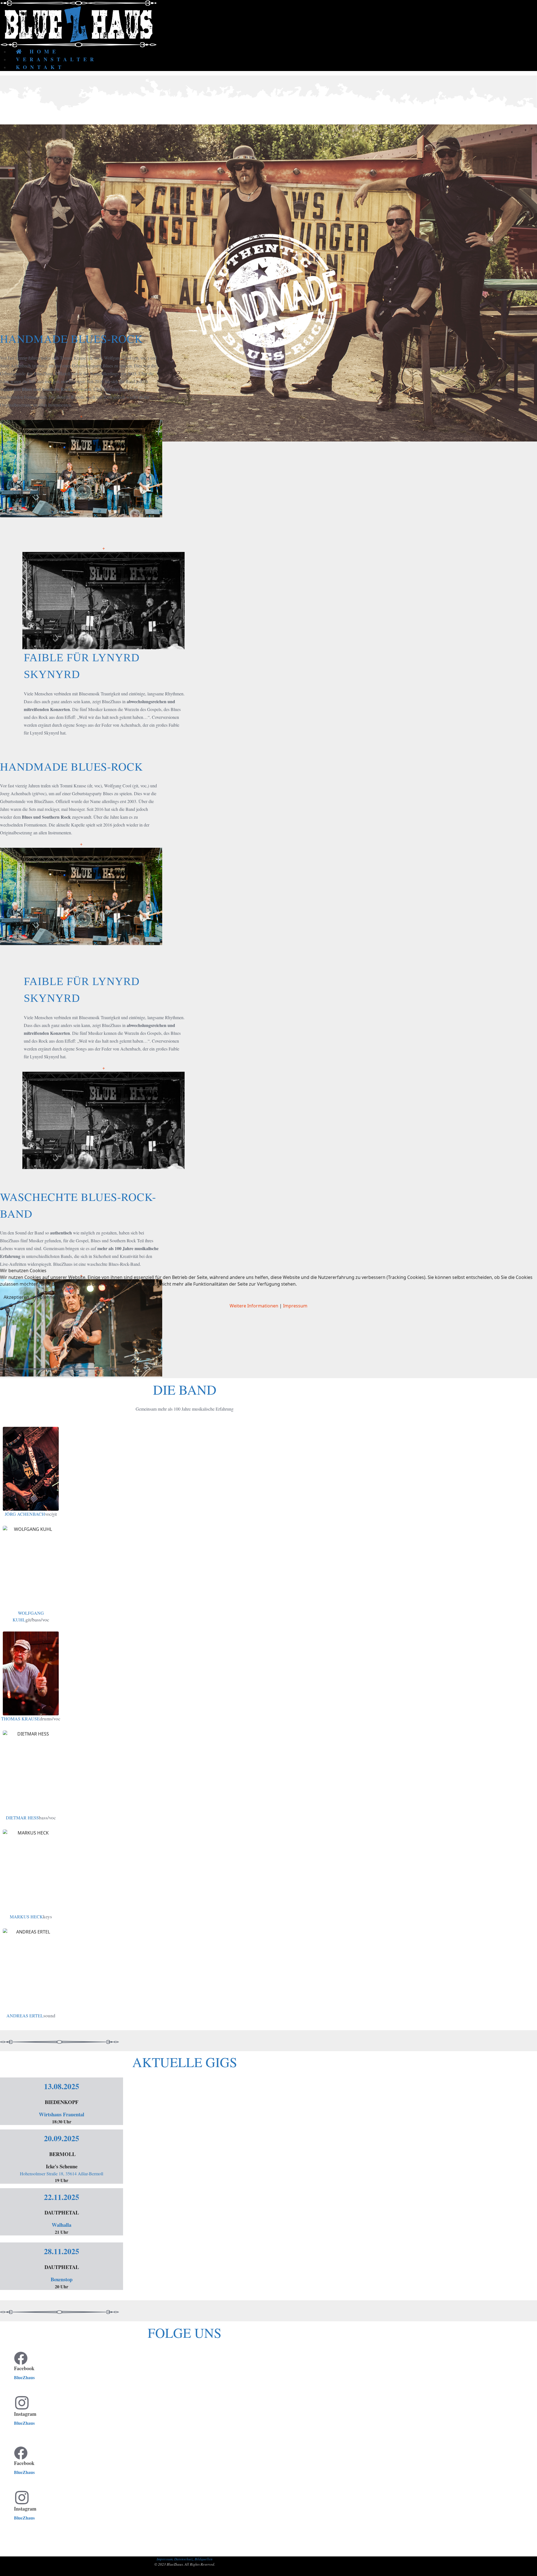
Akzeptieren (16, 1297)
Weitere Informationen (254, 1306)
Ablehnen (48, 1297)
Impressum (295, 1306)
